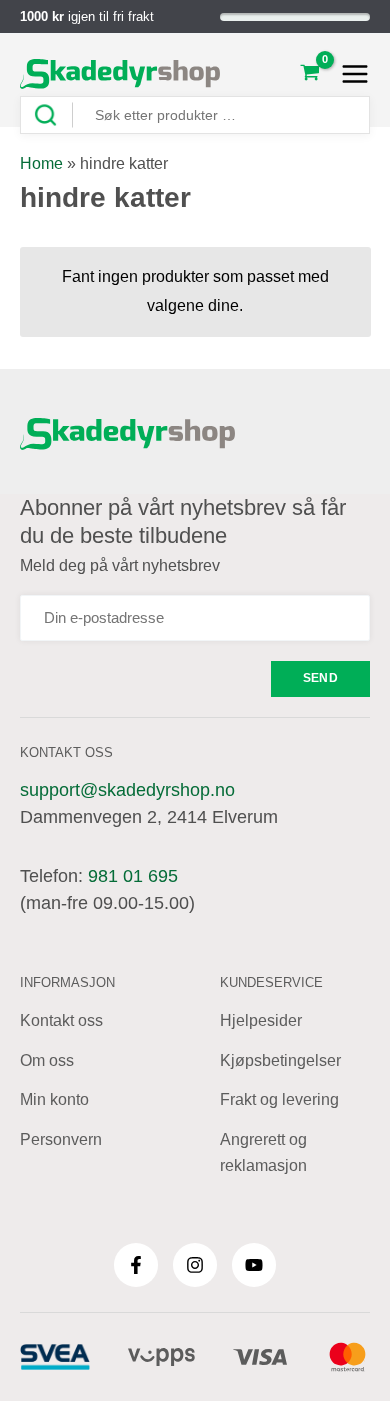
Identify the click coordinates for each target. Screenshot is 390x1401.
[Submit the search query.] (53, 115)
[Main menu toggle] (349, 74)
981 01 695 (133, 876)
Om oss (47, 1060)
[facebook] (136, 1265)
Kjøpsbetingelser (280, 1060)
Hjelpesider (261, 1020)
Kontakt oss (61, 1020)
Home (41, 163)
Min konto (54, 1099)
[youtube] (254, 1265)
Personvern (61, 1139)
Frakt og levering (279, 1099)
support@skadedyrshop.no (127, 790)
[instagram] (195, 1265)
